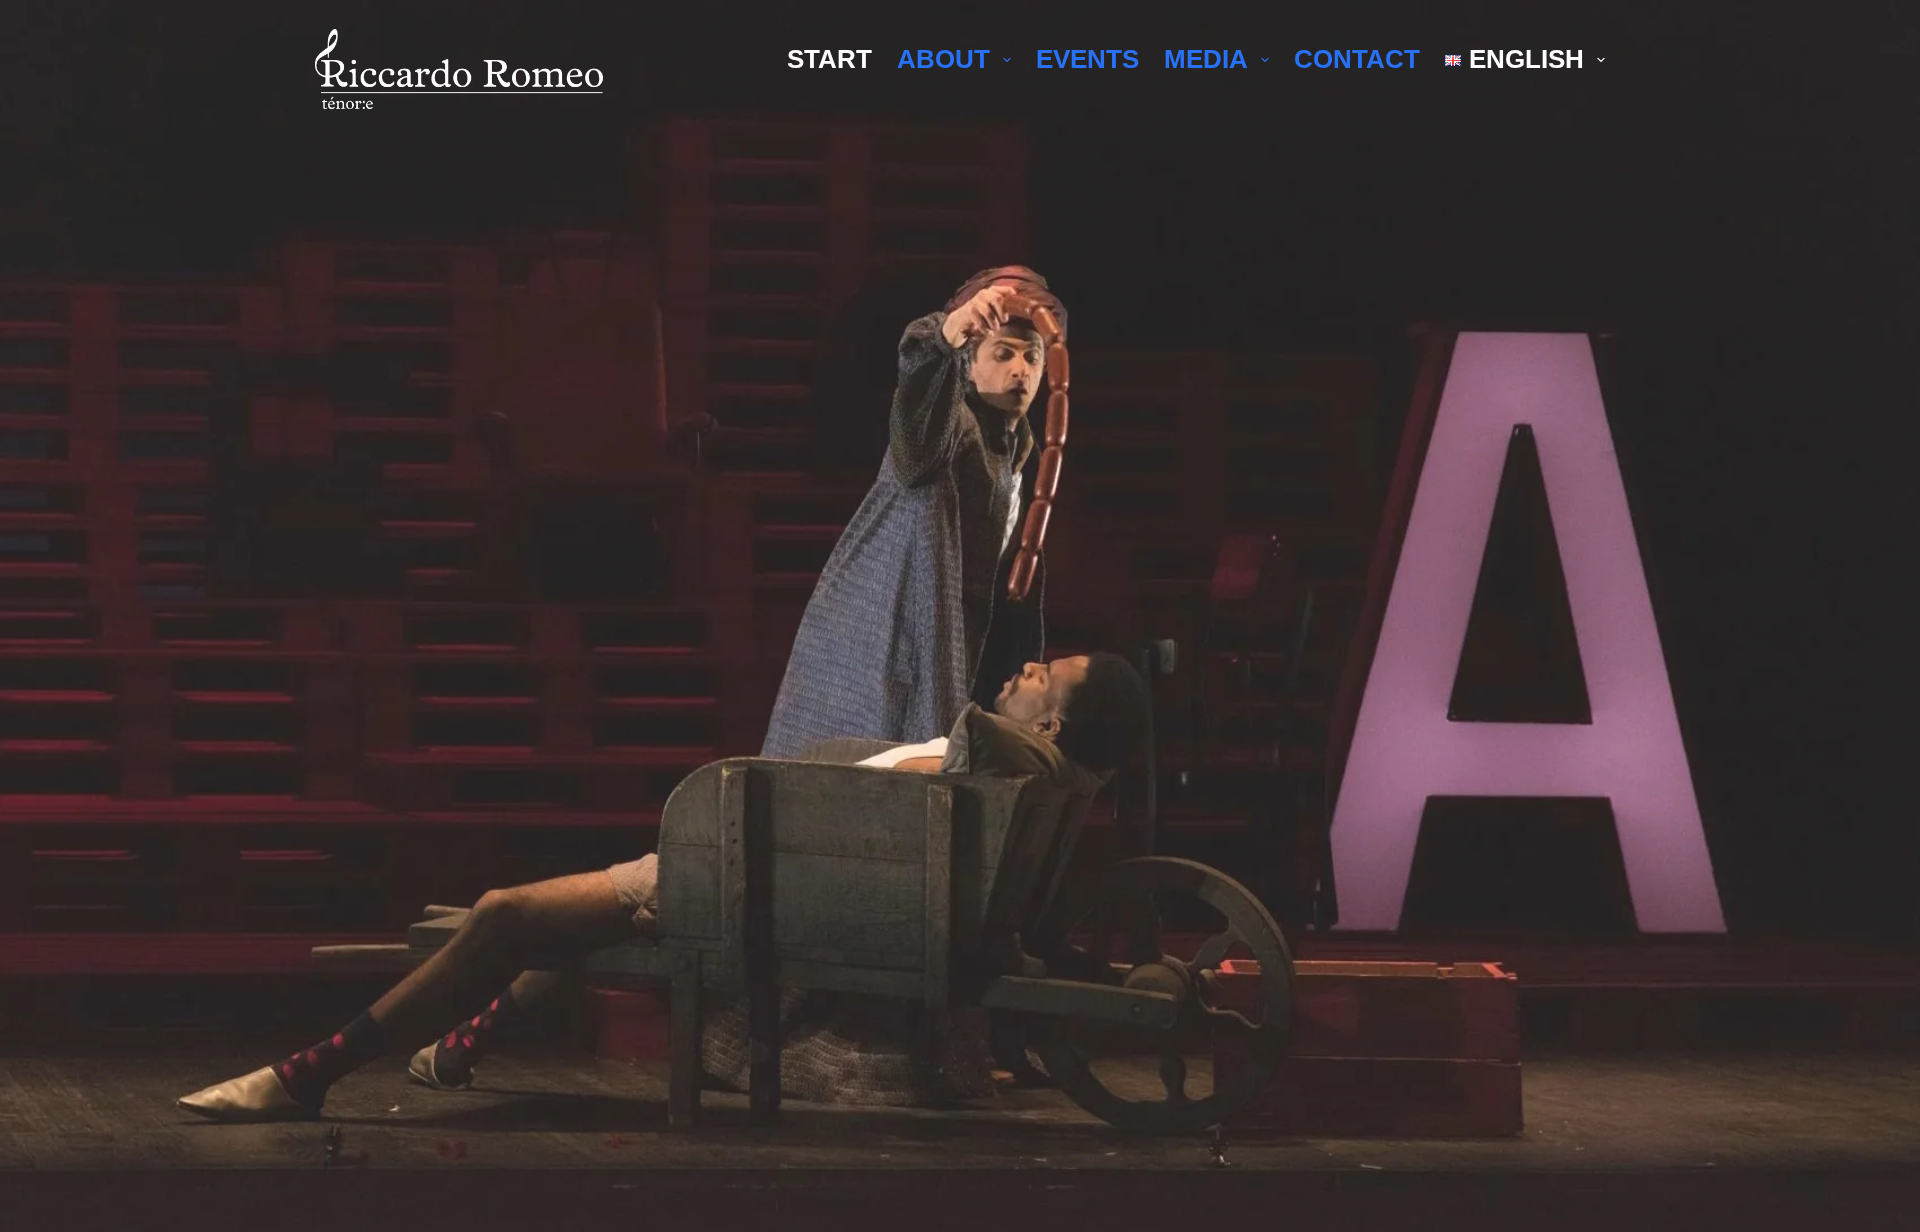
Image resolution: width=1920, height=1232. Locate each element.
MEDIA (1206, 59)
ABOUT (943, 59)
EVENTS (1087, 59)
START (829, 59)
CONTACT (1357, 59)
